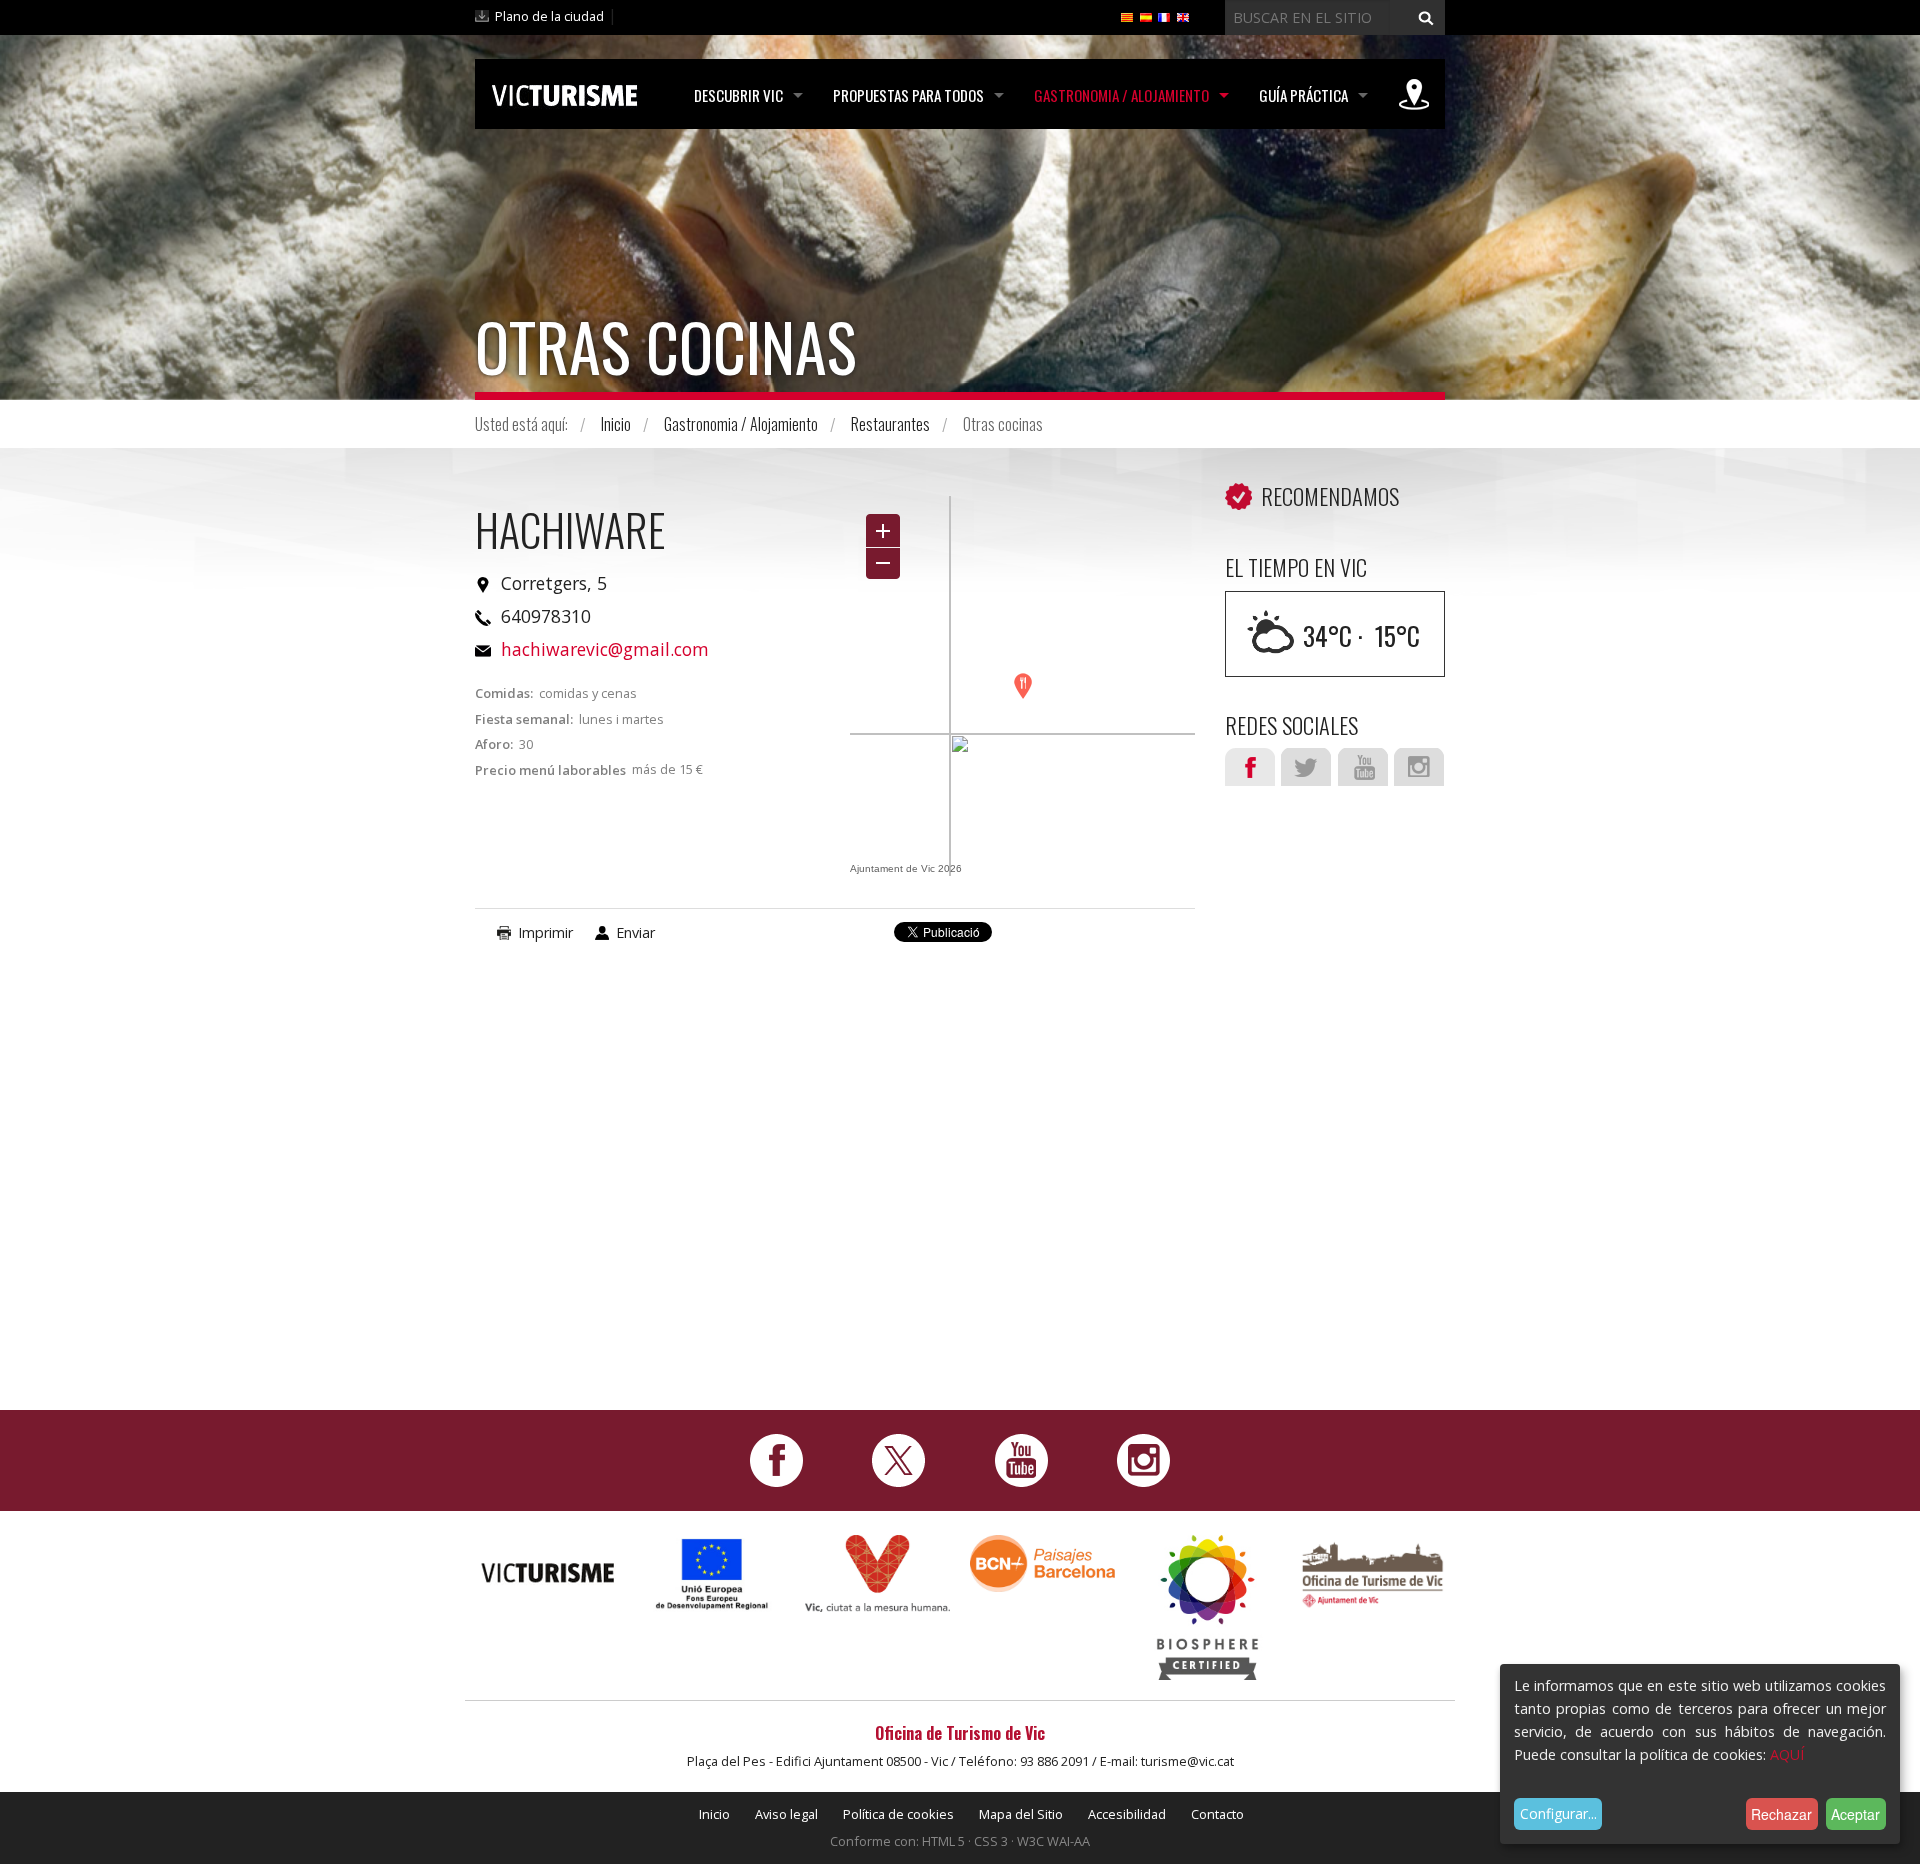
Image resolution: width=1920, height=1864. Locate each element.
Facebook (1250, 767)
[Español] (1146, 16)
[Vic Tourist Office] (1372, 1572)
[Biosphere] (1207, 1605)
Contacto (1217, 1814)
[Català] (1127, 16)
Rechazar (1781, 1814)
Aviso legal (786, 1814)
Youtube (1363, 767)
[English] (1183, 16)
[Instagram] (1143, 1458)
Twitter (1306, 767)
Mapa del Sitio (1021, 1814)
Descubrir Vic (738, 95)
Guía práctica (1303, 95)
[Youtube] (1021, 1458)
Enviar (635, 932)
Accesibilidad (1127, 1814)
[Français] (1164, 16)
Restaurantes (890, 424)
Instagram (1419, 767)
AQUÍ (1787, 1754)
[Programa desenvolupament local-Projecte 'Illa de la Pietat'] (712, 1573)
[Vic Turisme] (564, 92)
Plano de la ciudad (549, 16)
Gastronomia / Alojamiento (1121, 95)
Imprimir (545, 932)
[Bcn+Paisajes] (1042, 1561)
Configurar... (1558, 1813)
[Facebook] (776, 1458)
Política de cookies (898, 1814)
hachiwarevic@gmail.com (605, 649)
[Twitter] (898, 1458)
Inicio (616, 424)
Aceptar (1855, 1814)
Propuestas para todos (908, 95)
